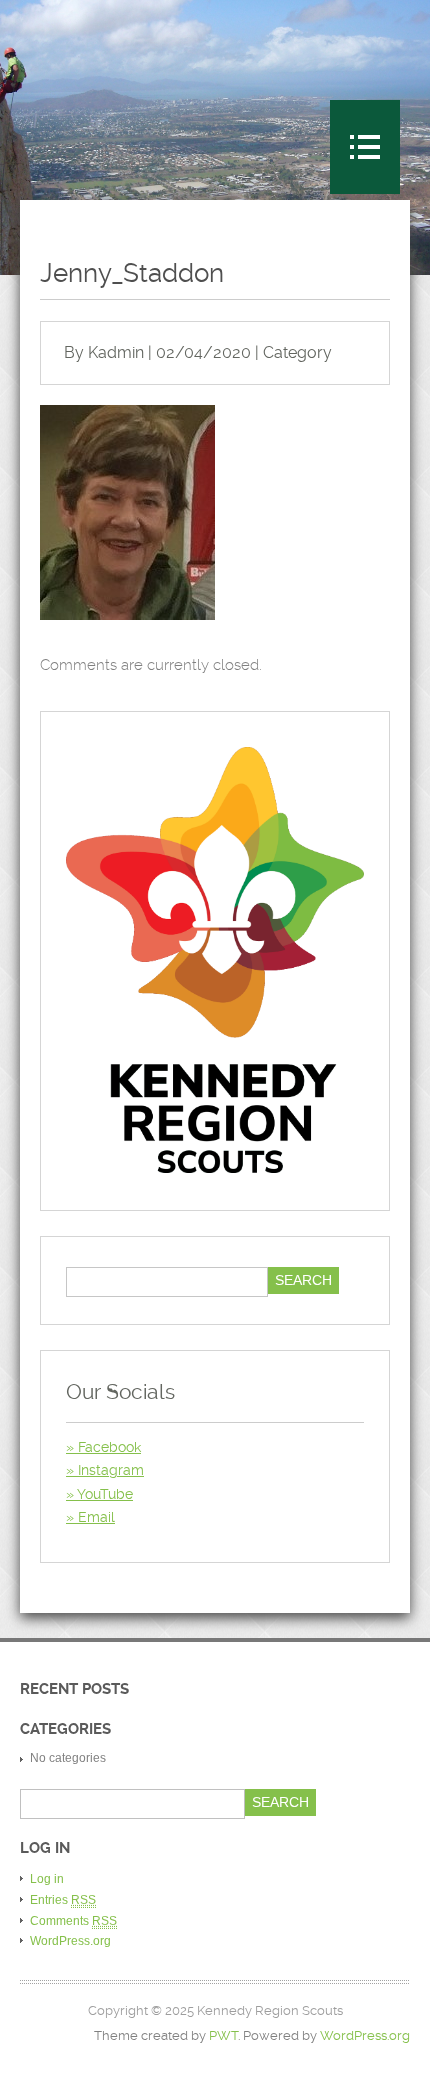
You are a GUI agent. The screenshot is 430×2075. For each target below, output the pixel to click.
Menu (365, 147)
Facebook (109, 1447)
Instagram (111, 1470)
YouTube (105, 1494)
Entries (63, 1900)
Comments (73, 1921)
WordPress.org (70, 1941)
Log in (47, 1879)
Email (96, 1517)
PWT (223, 2035)
